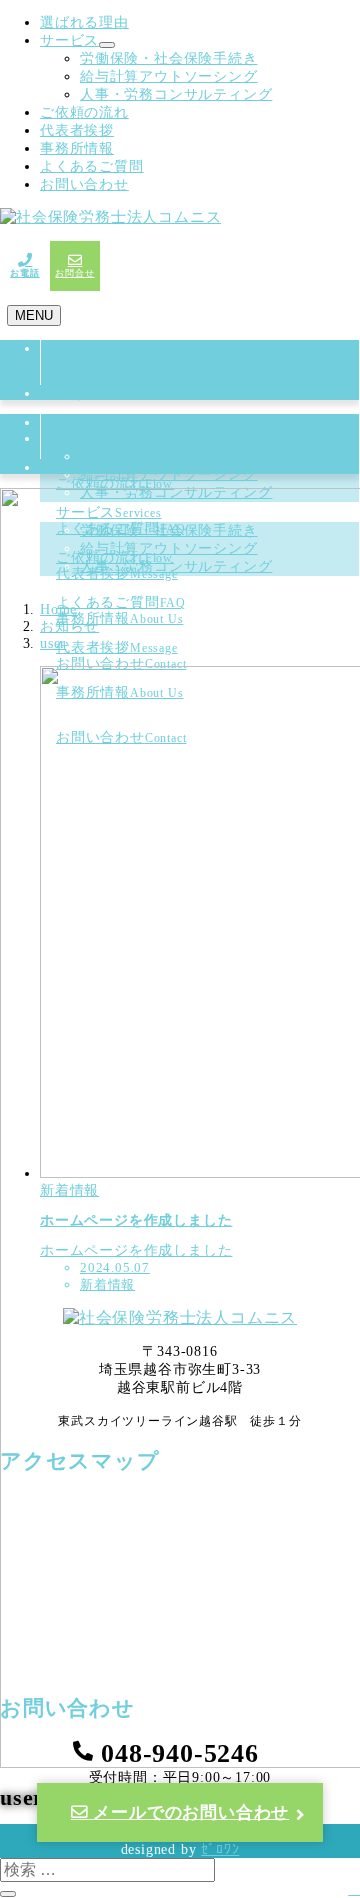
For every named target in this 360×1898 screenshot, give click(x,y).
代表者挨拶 (77, 130)
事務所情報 (77, 148)
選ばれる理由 (84, 22)
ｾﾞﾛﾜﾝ (220, 1849)
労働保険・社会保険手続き (169, 58)
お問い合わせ (84, 184)
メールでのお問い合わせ (189, 1812)
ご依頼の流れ (84, 112)
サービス (69, 40)
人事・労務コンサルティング (176, 94)
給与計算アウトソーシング (169, 76)
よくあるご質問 (92, 166)
